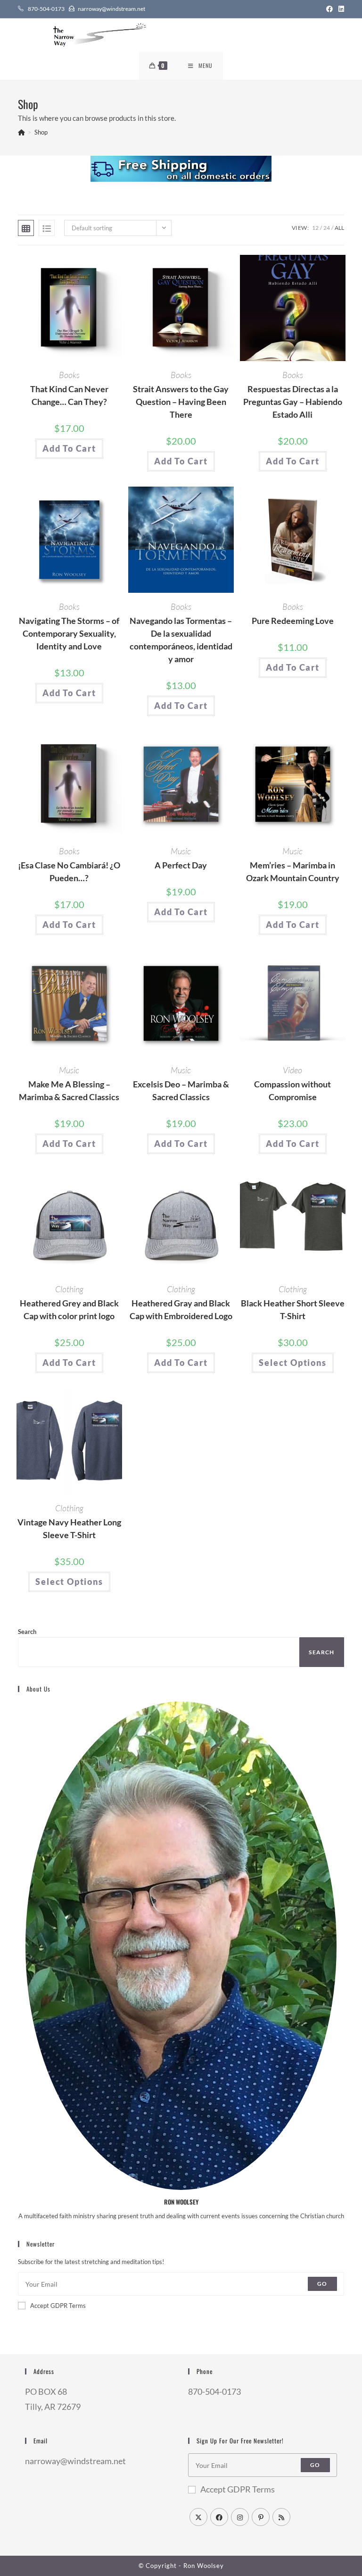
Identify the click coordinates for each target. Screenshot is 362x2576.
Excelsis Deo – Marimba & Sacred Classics (181, 1090)
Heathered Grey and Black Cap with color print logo (69, 1309)
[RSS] (281, 2517)
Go (322, 2284)
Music (181, 851)
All (339, 228)
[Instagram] (240, 2517)
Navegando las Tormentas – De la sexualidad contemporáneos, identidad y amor (181, 640)
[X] (198, 2517)
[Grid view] (26, 228)
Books (69, 375)
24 (327, 228)
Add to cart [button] (69, 448)
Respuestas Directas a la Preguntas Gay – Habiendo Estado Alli (293, 402)
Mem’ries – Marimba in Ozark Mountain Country (293, 871)
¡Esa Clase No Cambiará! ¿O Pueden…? (69, 871)
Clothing (69, 1289)
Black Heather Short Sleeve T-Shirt (293, 1309)
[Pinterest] (261, 2517)
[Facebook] (219, 2517)
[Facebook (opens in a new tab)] (329, 9)
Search (27, 1632)
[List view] (47, 228)
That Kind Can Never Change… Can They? (69, 395)
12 (315, 228)
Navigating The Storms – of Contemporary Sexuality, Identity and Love (69, 633)
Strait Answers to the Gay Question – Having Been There (181, 402)
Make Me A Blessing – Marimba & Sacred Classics (69, 1090)
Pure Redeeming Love (293, 621)
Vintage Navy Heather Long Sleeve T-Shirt (69, 1528)
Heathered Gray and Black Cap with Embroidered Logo (181, 1309)
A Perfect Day (181, 865)
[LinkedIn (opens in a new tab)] (340, 9)
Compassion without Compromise (292, 1090)
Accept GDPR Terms (58, 2306)
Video (292, 1070)
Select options (292, 1363)
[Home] (21, 132)
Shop (41, 132)
